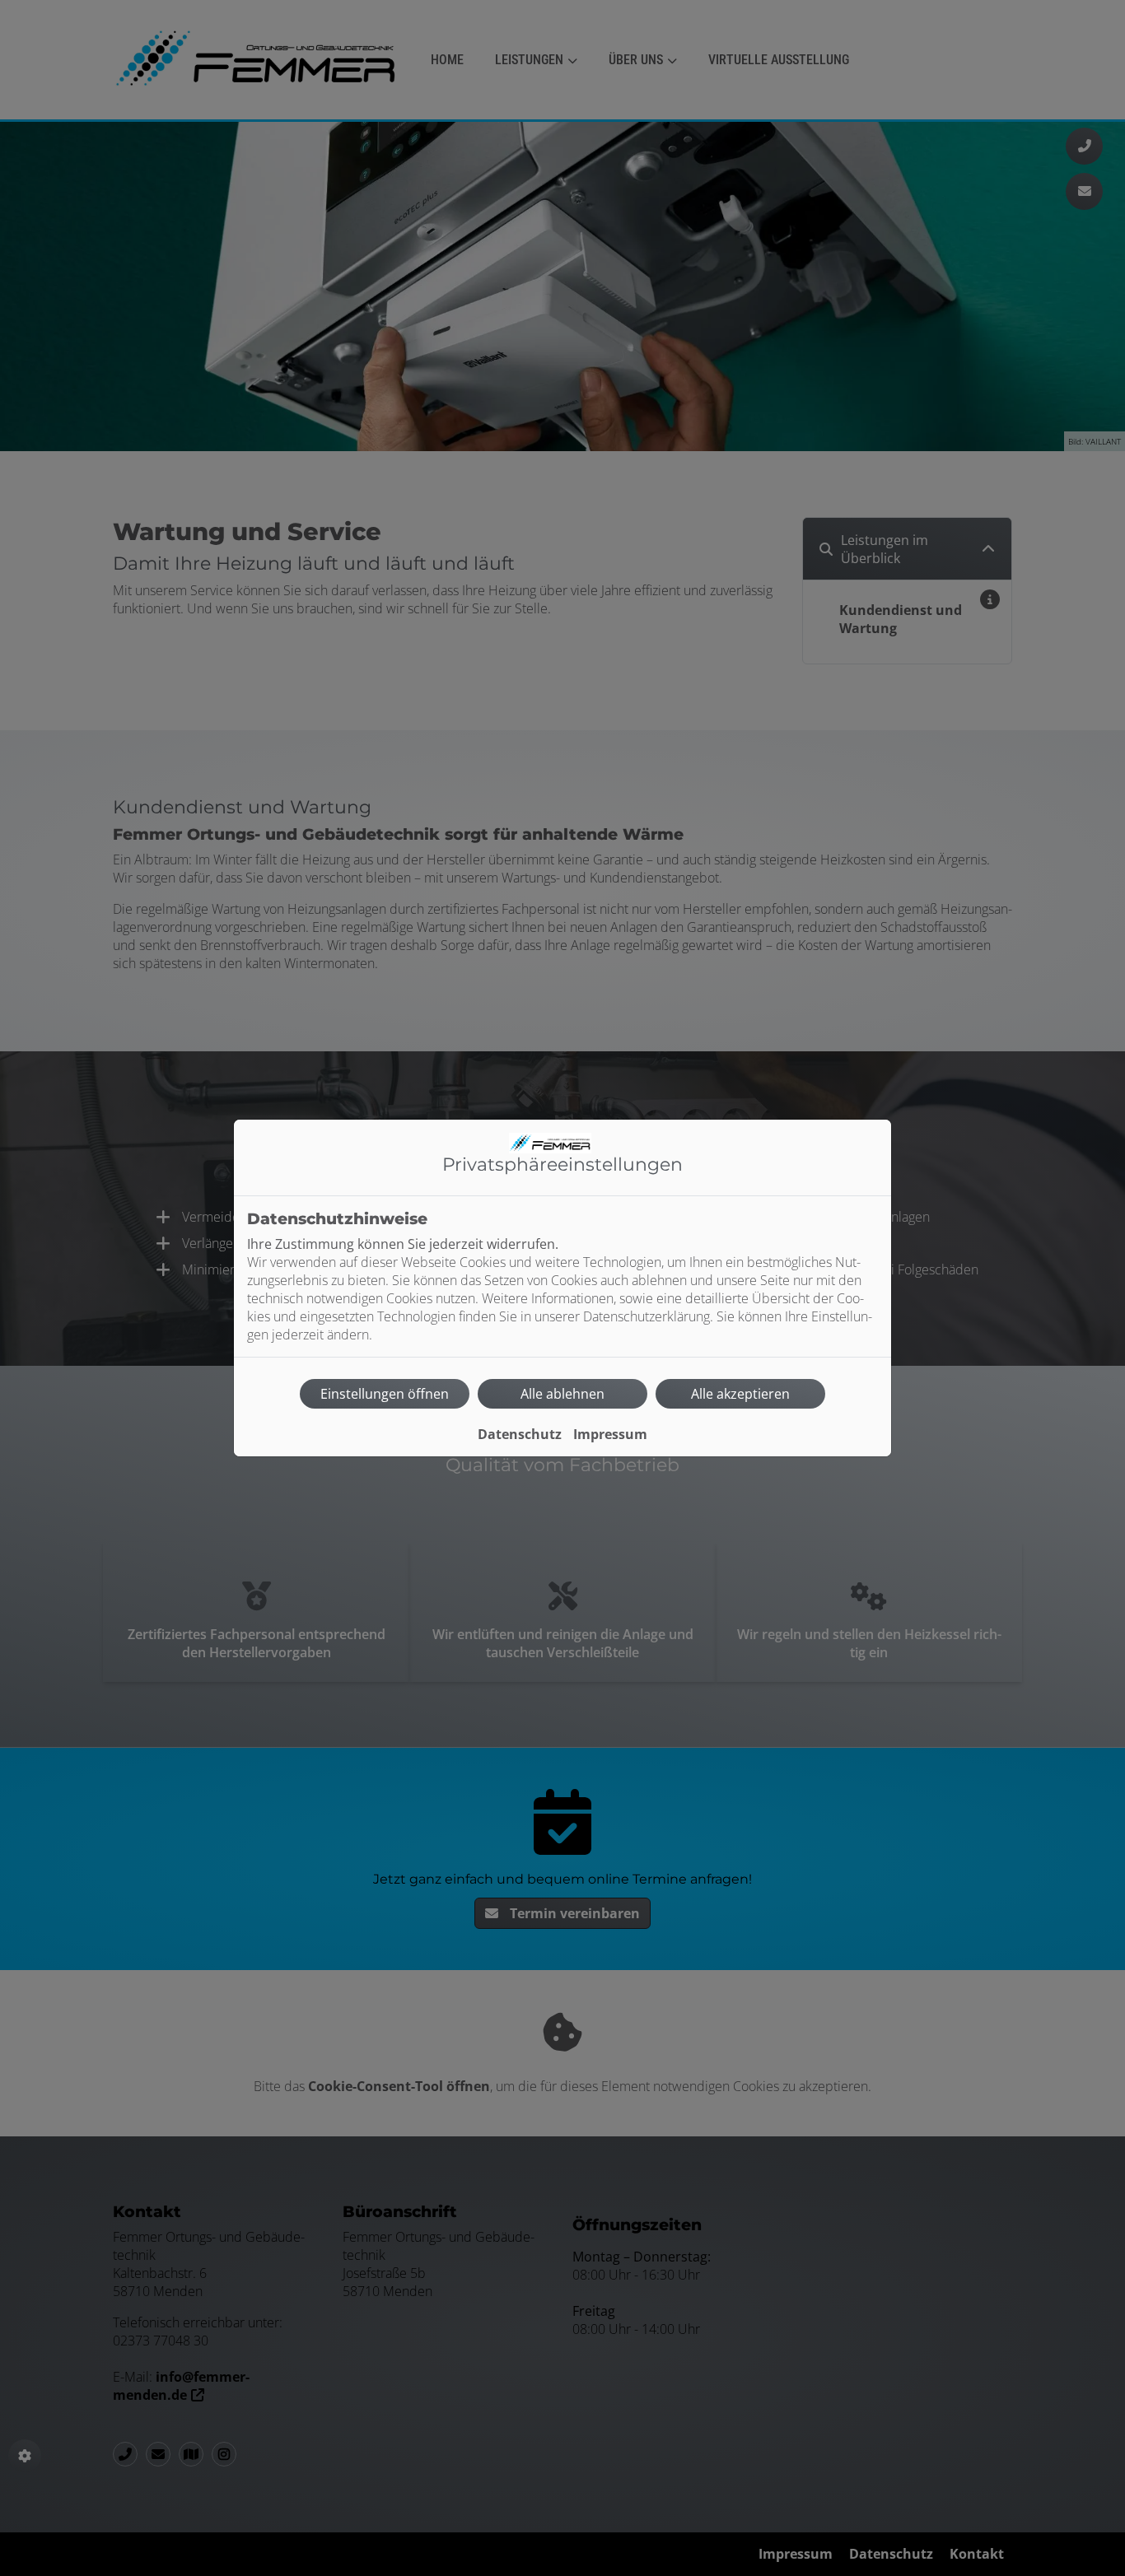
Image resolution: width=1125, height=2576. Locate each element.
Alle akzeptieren (740, 1394)
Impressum (610, 1434)
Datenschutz (520, 1434)
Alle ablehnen (562, 1394)
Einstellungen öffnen (385, 1394)
